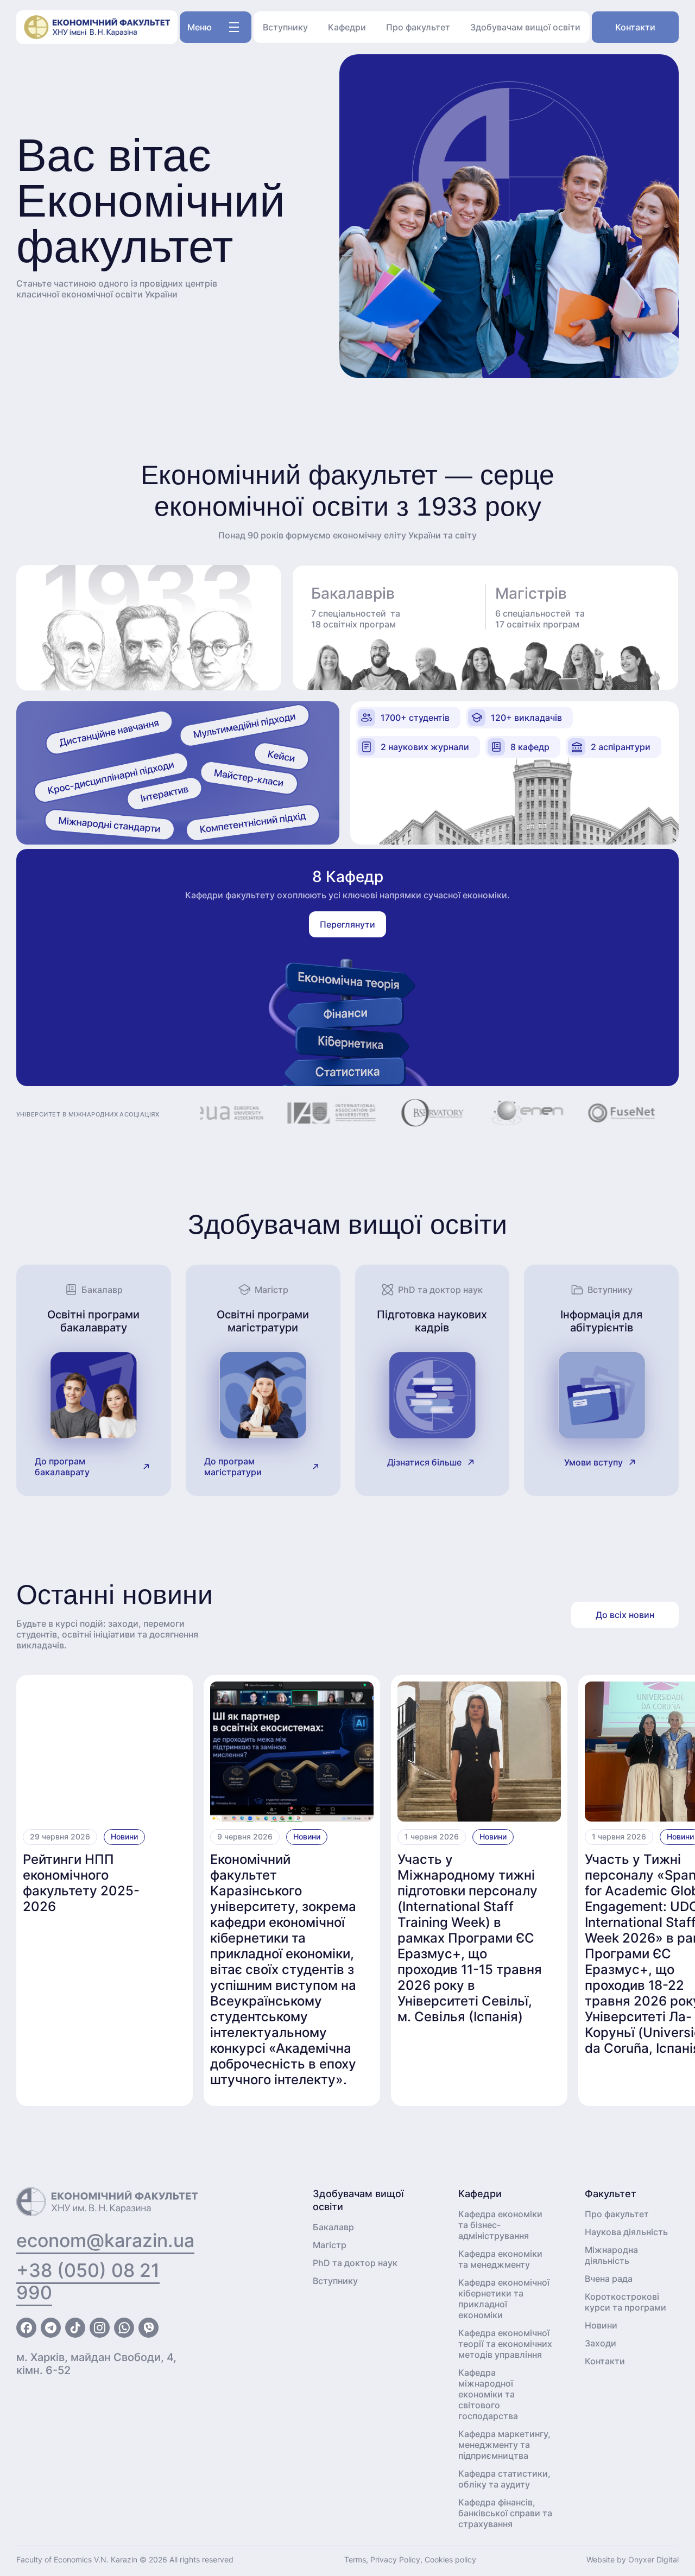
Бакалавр (333, 2227)
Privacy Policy (395, 2559)
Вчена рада (609, 2279)
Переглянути (347, 924)
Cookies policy (450, 2559)
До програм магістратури (233, 1467)
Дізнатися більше (424, 1462)
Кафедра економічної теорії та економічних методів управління (505, 2344)
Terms (355, 2559)
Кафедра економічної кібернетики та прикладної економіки (504, 2299)
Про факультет (418, 27)
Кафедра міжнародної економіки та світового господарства (488, 2394)
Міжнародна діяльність (611, 2255)
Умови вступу (593, 1462)
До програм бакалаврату (62, 1467)
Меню (200, 27)
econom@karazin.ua (105, 2240)
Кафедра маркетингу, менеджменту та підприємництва (504, 2445)
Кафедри (347, 27)
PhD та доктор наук (355, 2263)
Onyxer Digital (653, 2559)
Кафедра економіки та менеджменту (500, 2259)
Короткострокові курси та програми (625, 2302)
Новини (124, 1836)
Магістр (330, 2245)
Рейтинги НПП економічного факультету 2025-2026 (81, 1883)
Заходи (601, 2343)
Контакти (635, 27)
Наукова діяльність (626, 2232)
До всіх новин (625, 1615)
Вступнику (285, 27)
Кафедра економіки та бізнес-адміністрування (500, 2225)
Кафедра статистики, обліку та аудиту (504, 2479)
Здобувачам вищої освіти (525, 27)
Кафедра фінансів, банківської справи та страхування (505, 2513)
